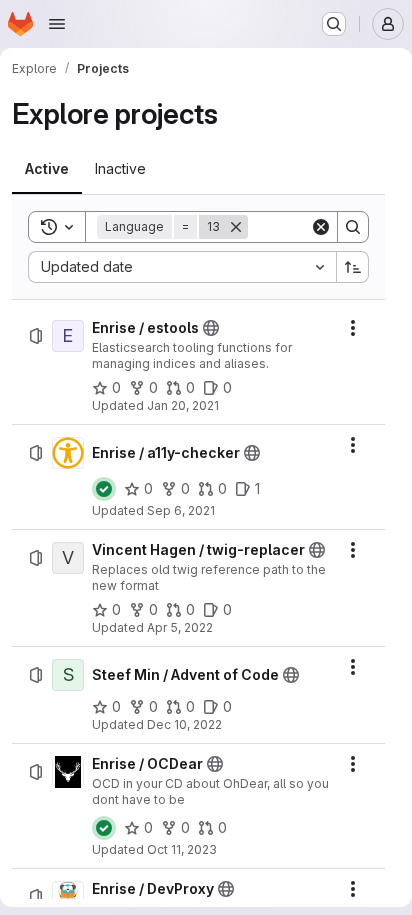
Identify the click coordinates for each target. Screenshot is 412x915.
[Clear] (321, 227)
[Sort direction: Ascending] (353, 267)
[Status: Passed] (104, 489)
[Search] (353, 227)
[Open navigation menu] (57, 24)
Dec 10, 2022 (184, 724)
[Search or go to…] (334, 24)
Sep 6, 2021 (181, 510)
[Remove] (236, 227)
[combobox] (182, 267)
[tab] (47, 169)
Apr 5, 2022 (180, 627)
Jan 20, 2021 (183, 405)
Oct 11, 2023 (182, 849)
